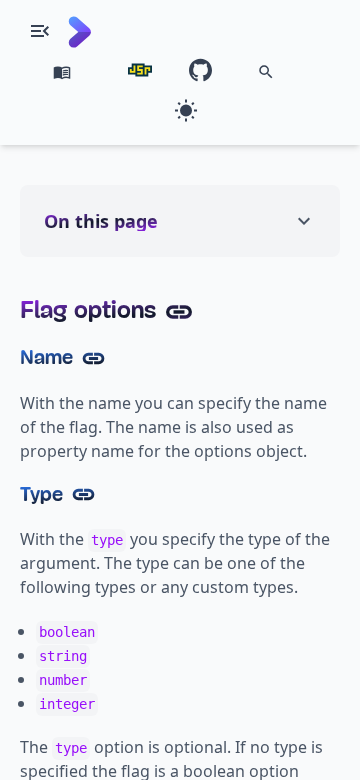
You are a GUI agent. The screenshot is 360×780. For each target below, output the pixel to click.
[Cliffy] (80, 32)
